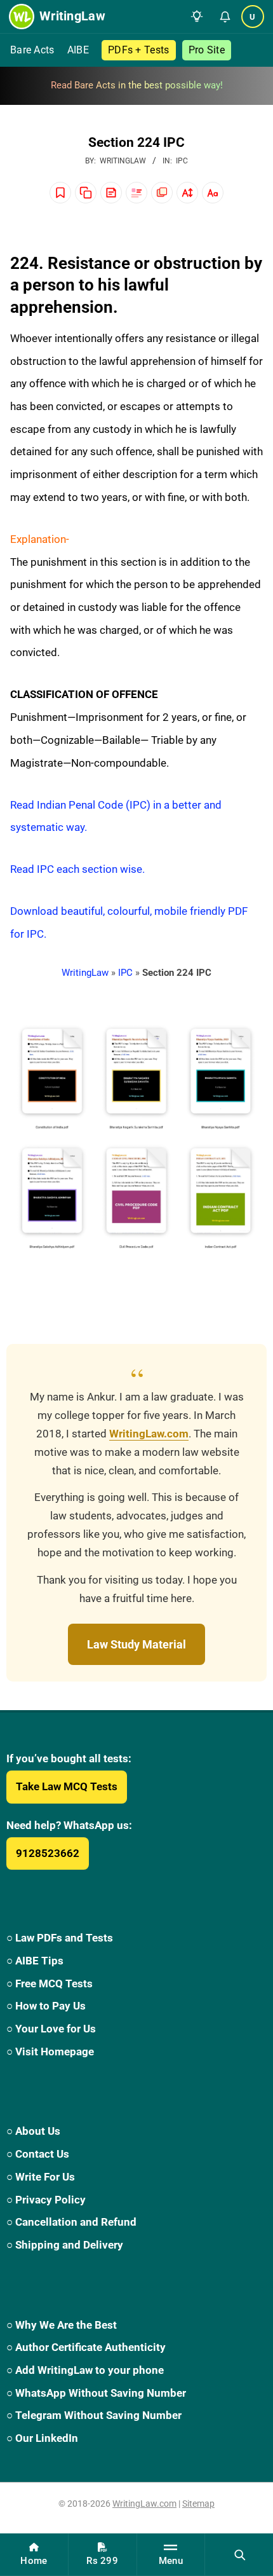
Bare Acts (32, 50)
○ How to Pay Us (46, 2006)
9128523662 (48, 1853)
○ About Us (33, 2131)
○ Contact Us (38, 2154)
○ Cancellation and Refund (71, 2222)
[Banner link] (136, 86)
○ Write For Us (41, 2177)
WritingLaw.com (149, 1434)
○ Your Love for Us (51, 2029)
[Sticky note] (111, 193)
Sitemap (198, 2504)
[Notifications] (225, 17)
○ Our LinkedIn (42, 2438)
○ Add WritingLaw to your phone (85, 2370)
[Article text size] (187, 193)
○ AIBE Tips (35, 1961)
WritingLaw (85, 973)
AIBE (78, 50)
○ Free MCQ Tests (50, 1983)
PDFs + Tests (139, 50)
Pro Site (207, 50)
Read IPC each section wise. (77, 869)
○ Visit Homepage (50, 2052)
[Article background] (162, 193)
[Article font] (213, 193)
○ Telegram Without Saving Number (94, 2415)
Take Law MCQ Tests (67, 1786)
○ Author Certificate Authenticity (86, 2347)
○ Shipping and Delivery (65, 2245)
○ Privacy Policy (46, 2200)
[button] (197, 17)
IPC (182, 161)
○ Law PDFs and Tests (60, 1938)
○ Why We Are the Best (62, 2325)
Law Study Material (136, 1644)
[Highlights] (136, 193)
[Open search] (239, 2554)
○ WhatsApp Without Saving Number (96, 2393)
